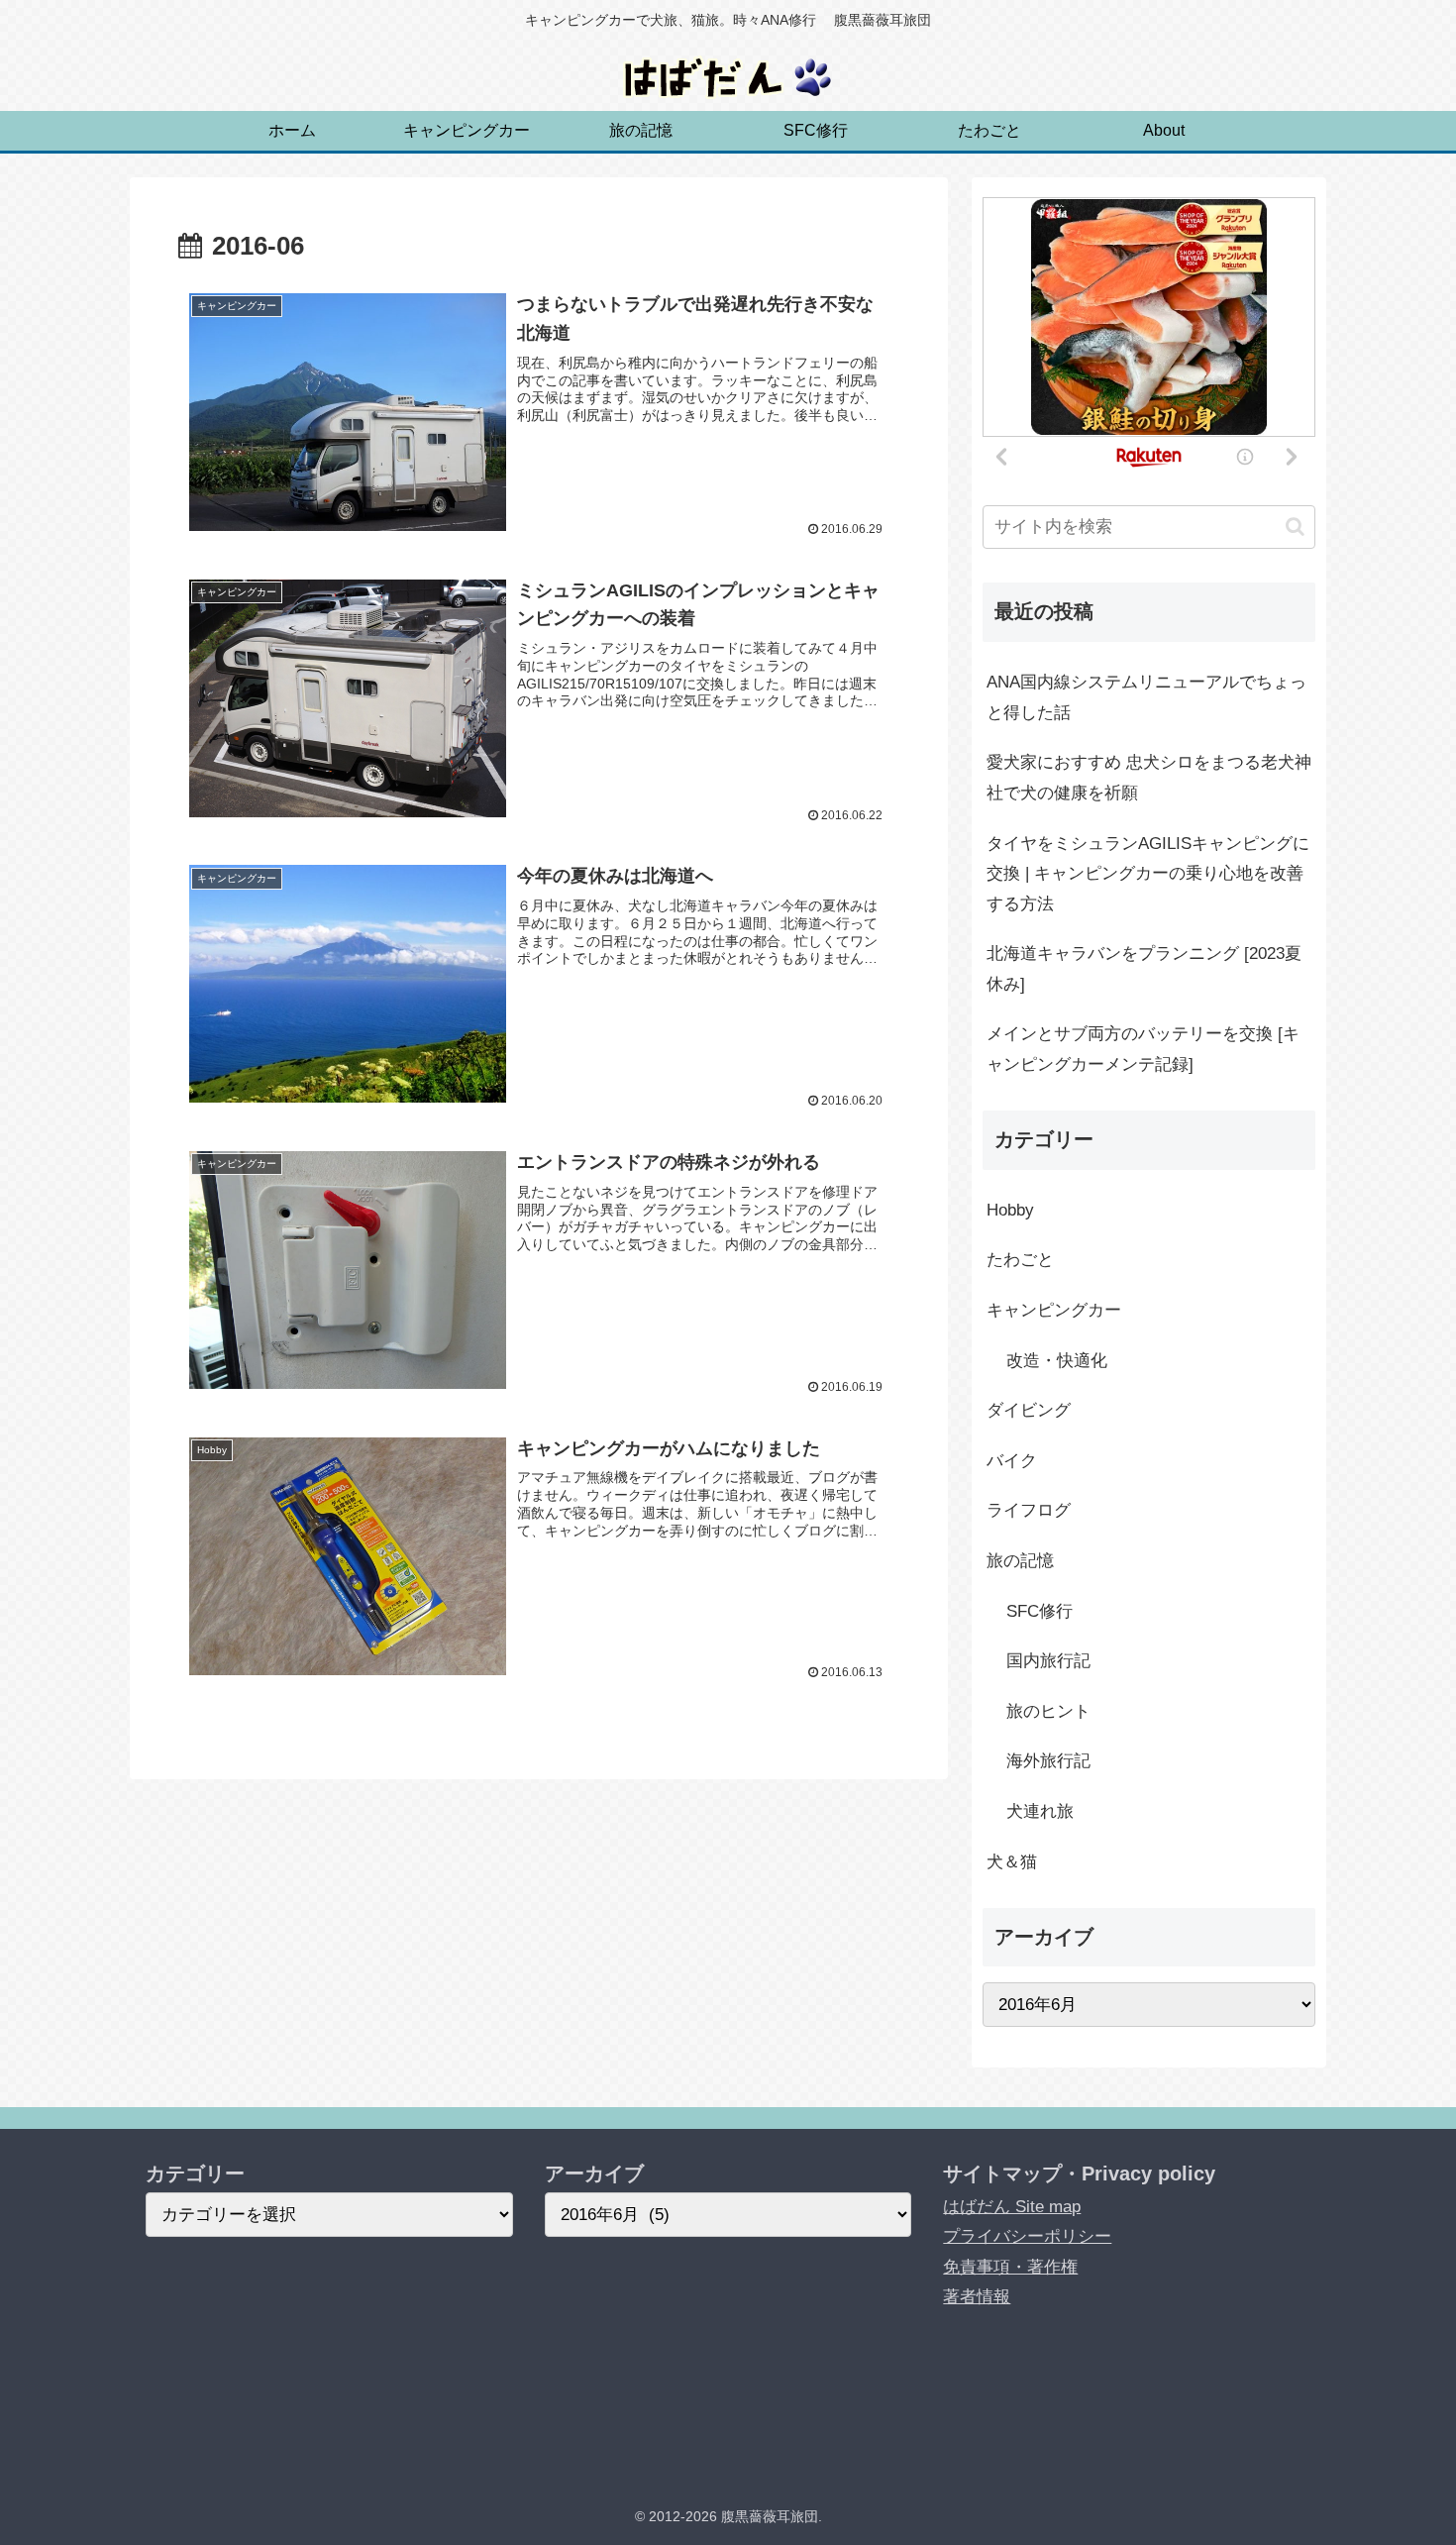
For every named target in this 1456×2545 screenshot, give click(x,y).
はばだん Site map (1012, 2207)
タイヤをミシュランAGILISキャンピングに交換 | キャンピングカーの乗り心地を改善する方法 (1148, 874)
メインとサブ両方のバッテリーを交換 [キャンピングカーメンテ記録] (1143, 1049)
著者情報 (977, 2297)
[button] (1295, 527)
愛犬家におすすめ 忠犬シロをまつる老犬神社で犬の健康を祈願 (1149, 778)
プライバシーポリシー (1027, 2236)
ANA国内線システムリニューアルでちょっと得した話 (1146, 697)
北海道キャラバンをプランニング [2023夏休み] (1144, 969)
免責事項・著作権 (1010, 2267)
